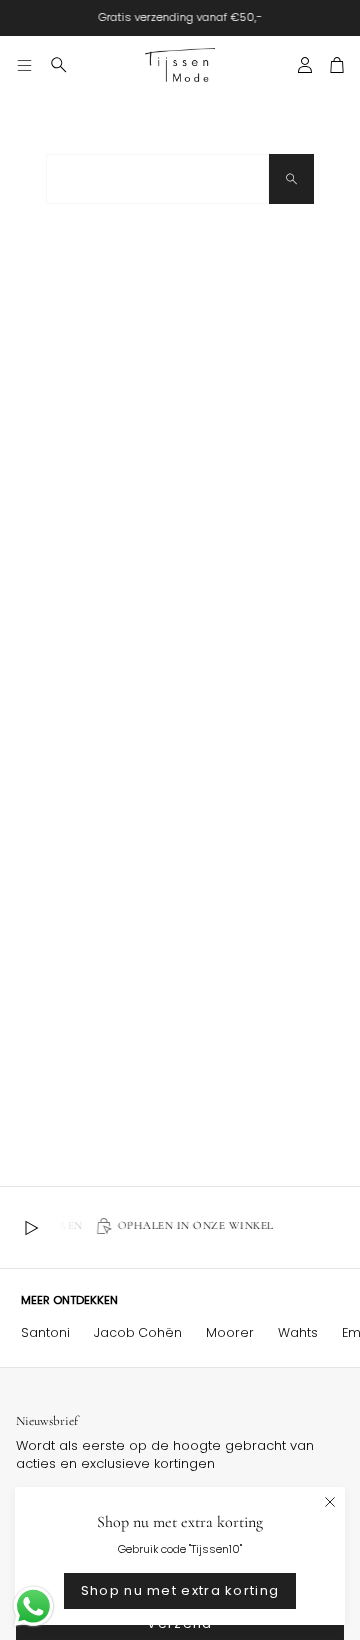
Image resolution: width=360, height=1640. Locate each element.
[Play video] (31, 1228)
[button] (59, 65)
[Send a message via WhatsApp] (33, 1606)
